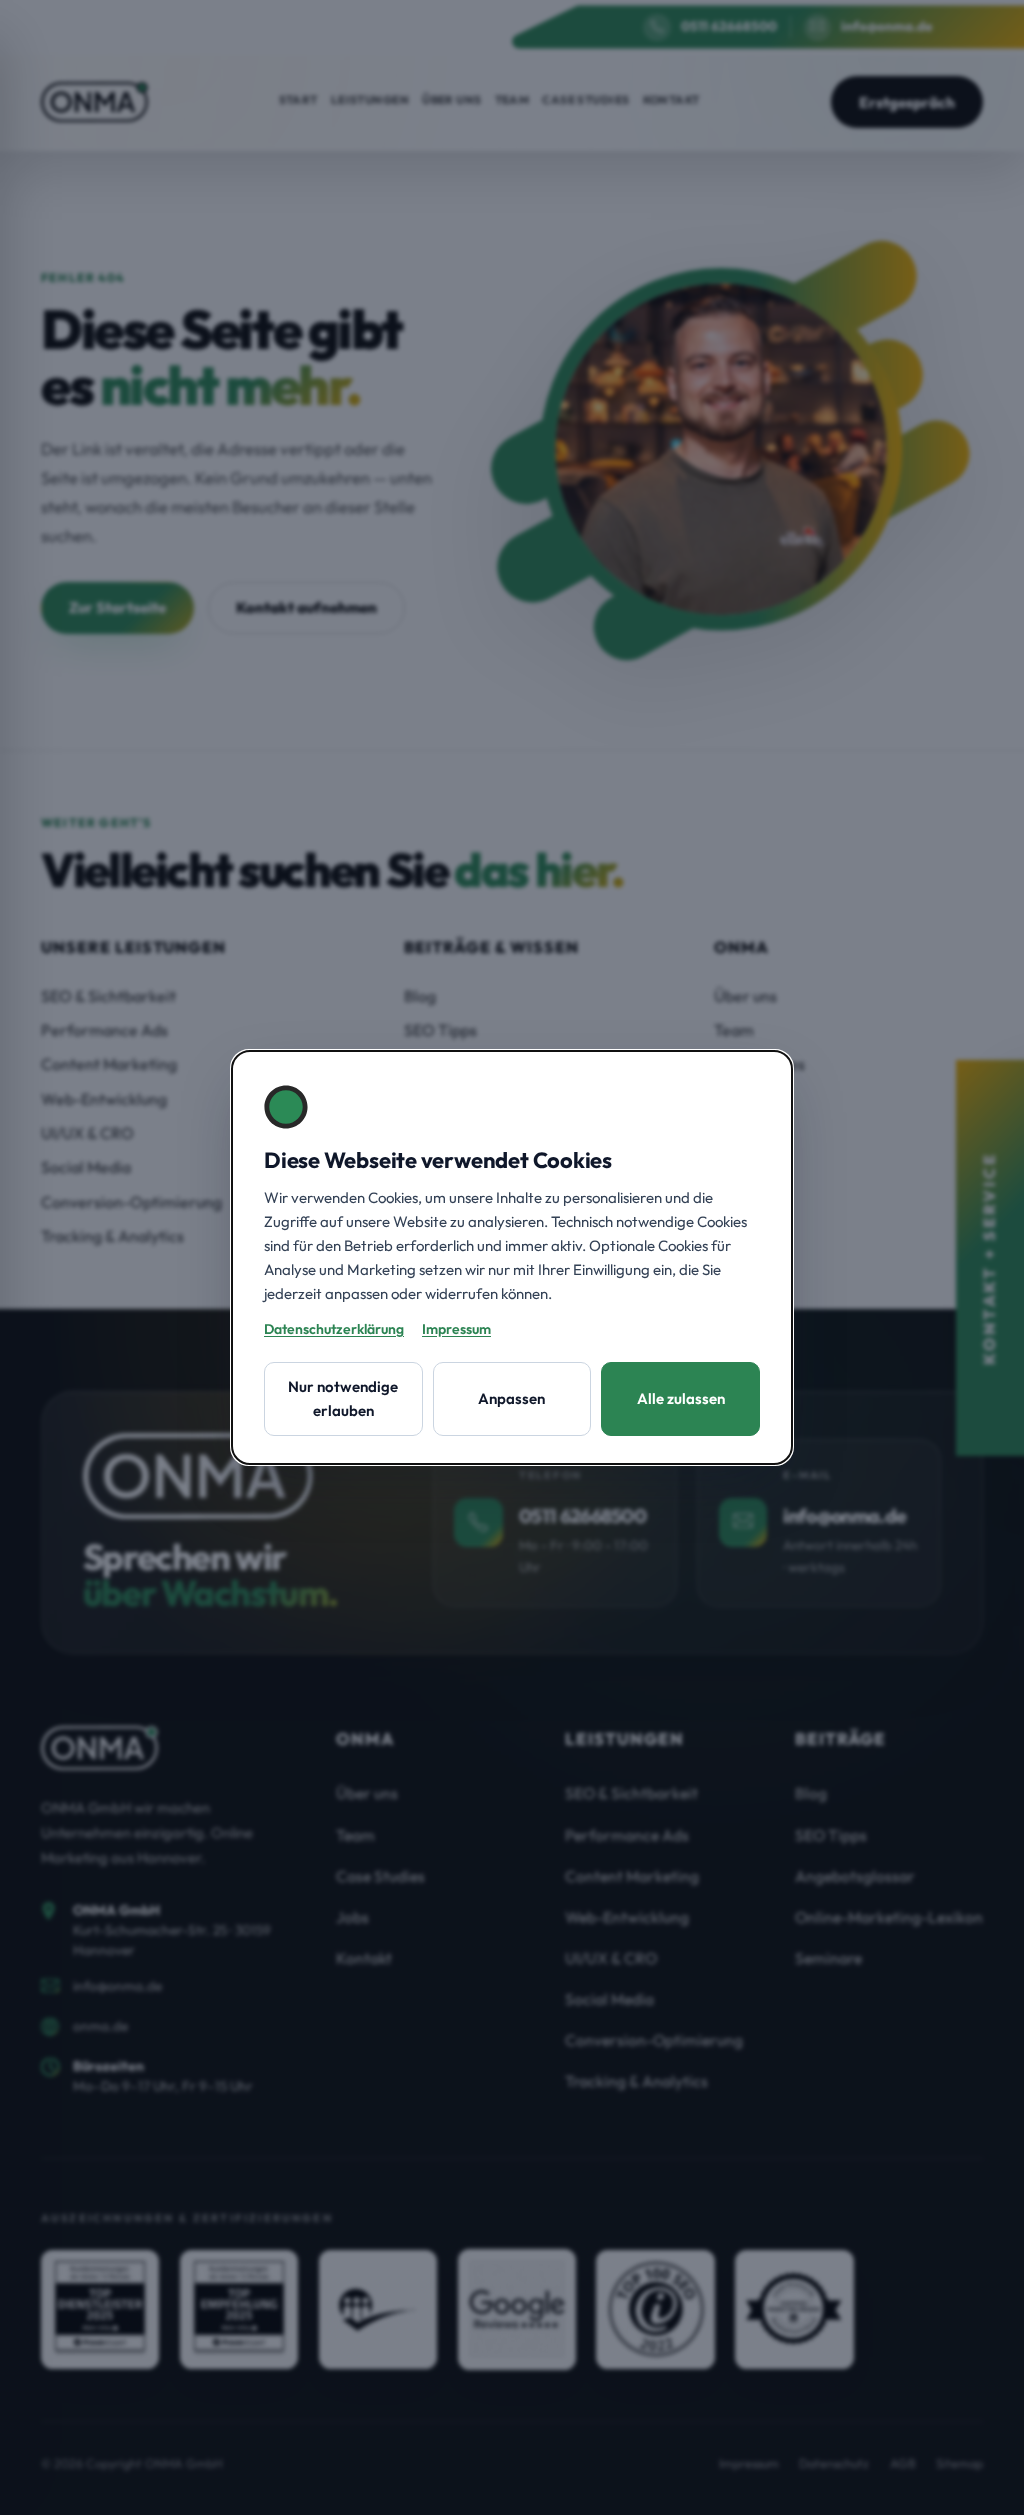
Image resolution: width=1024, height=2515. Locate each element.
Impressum (456, 1329)
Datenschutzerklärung (334, 1329)
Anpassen (511, 1398)
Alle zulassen (681, 1398)
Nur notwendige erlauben (343, 1398)
